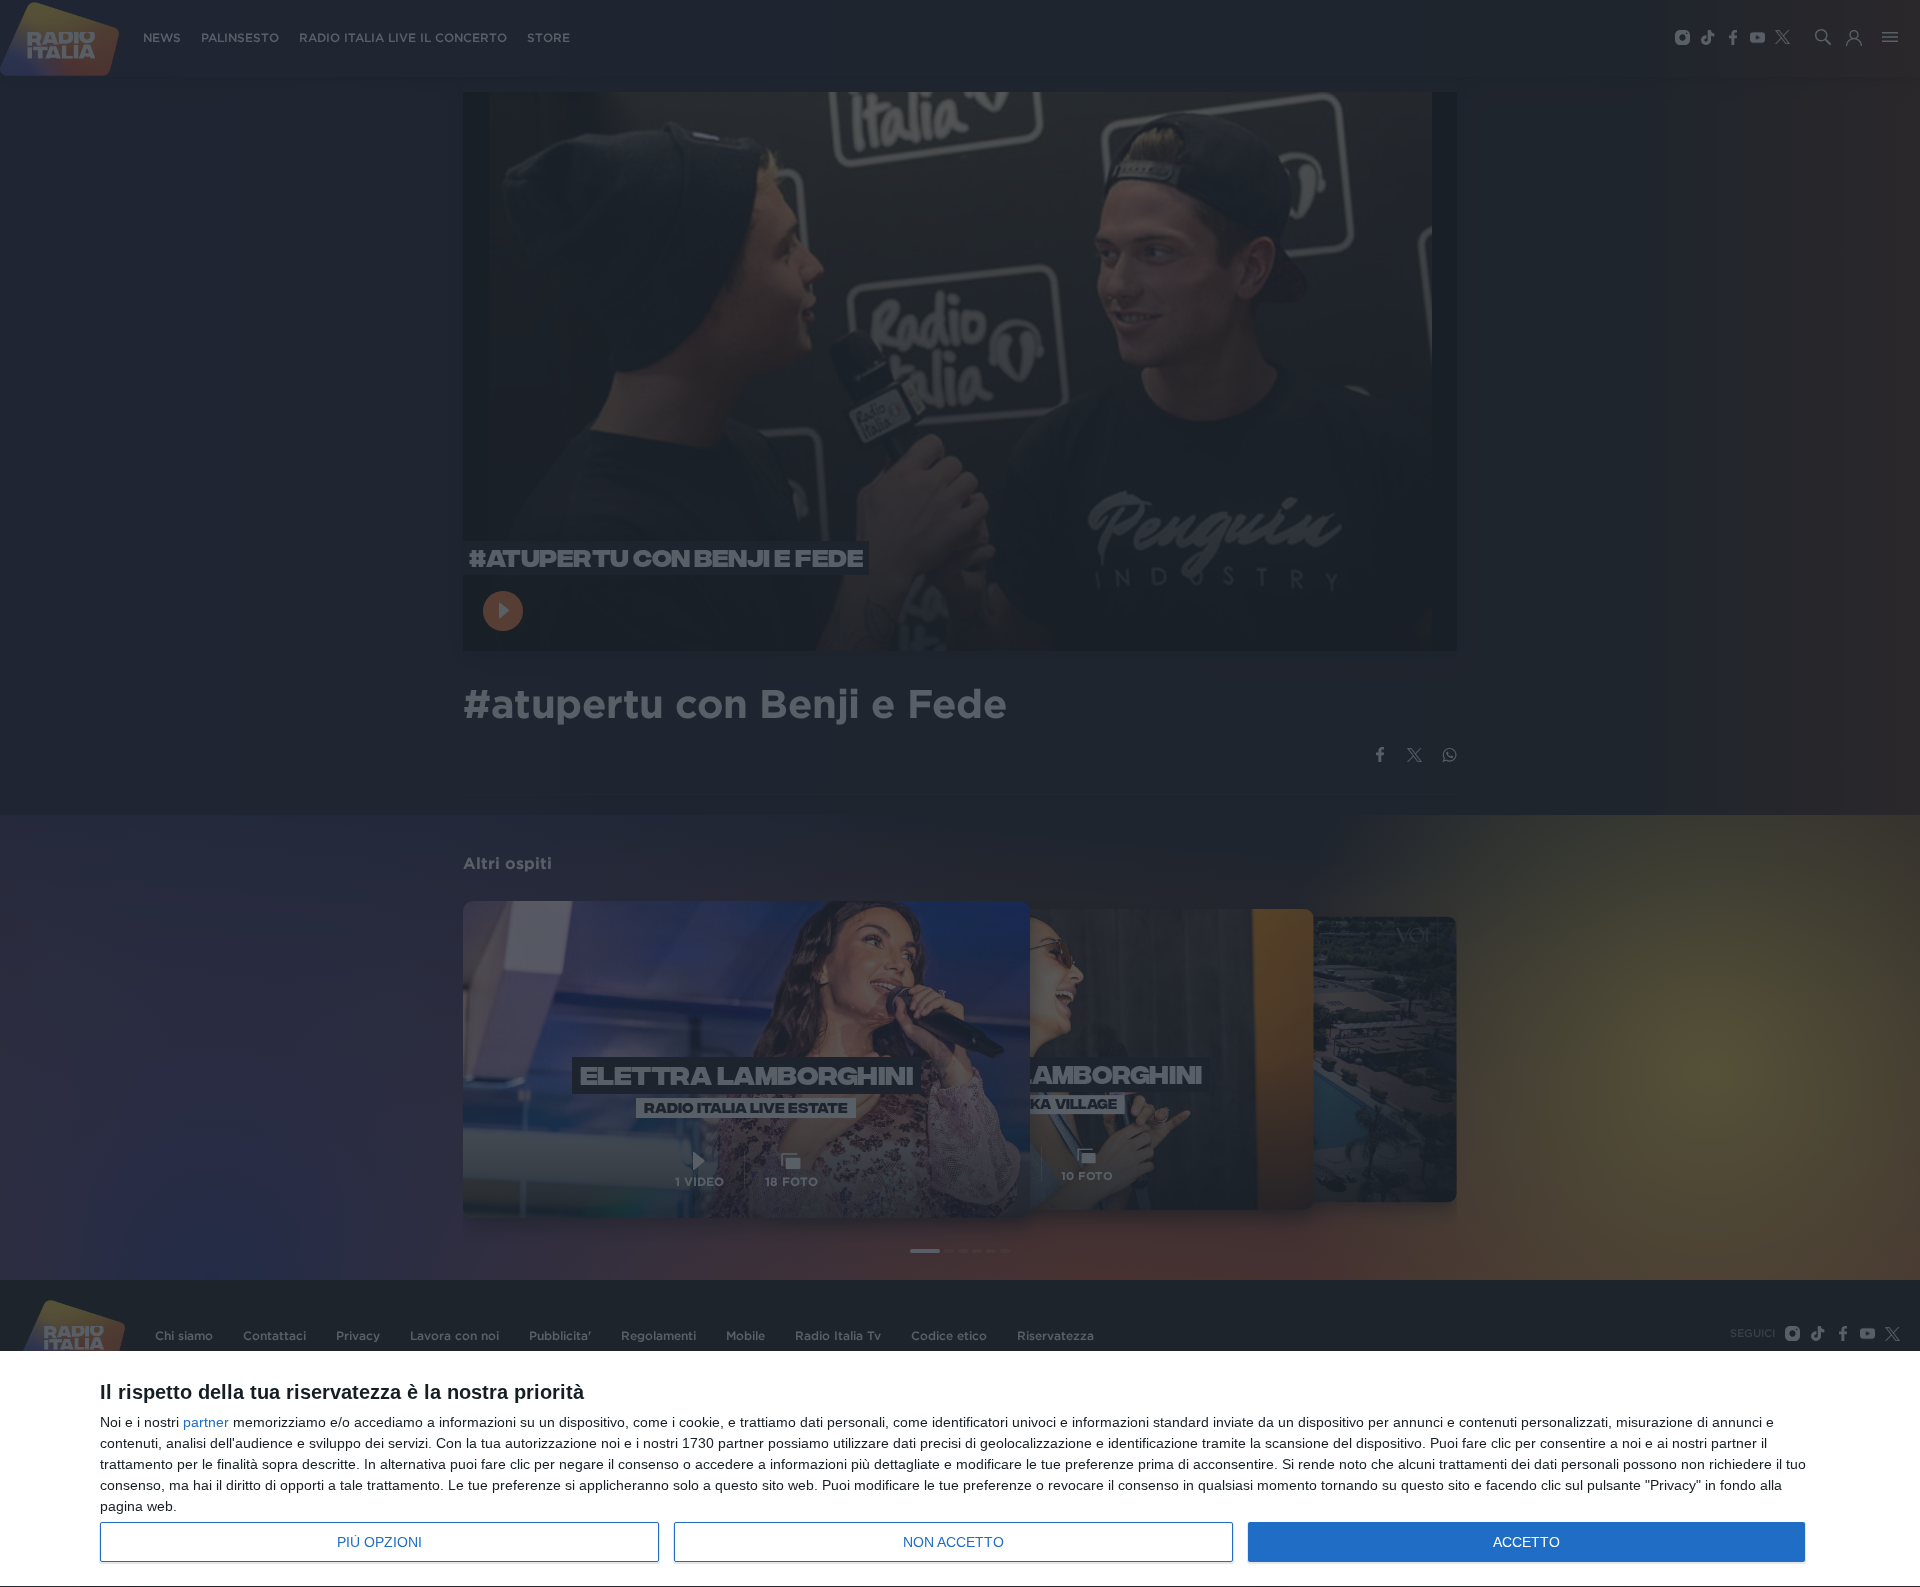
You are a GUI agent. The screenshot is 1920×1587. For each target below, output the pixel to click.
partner (206, 1422)
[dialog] (960, 1469)
